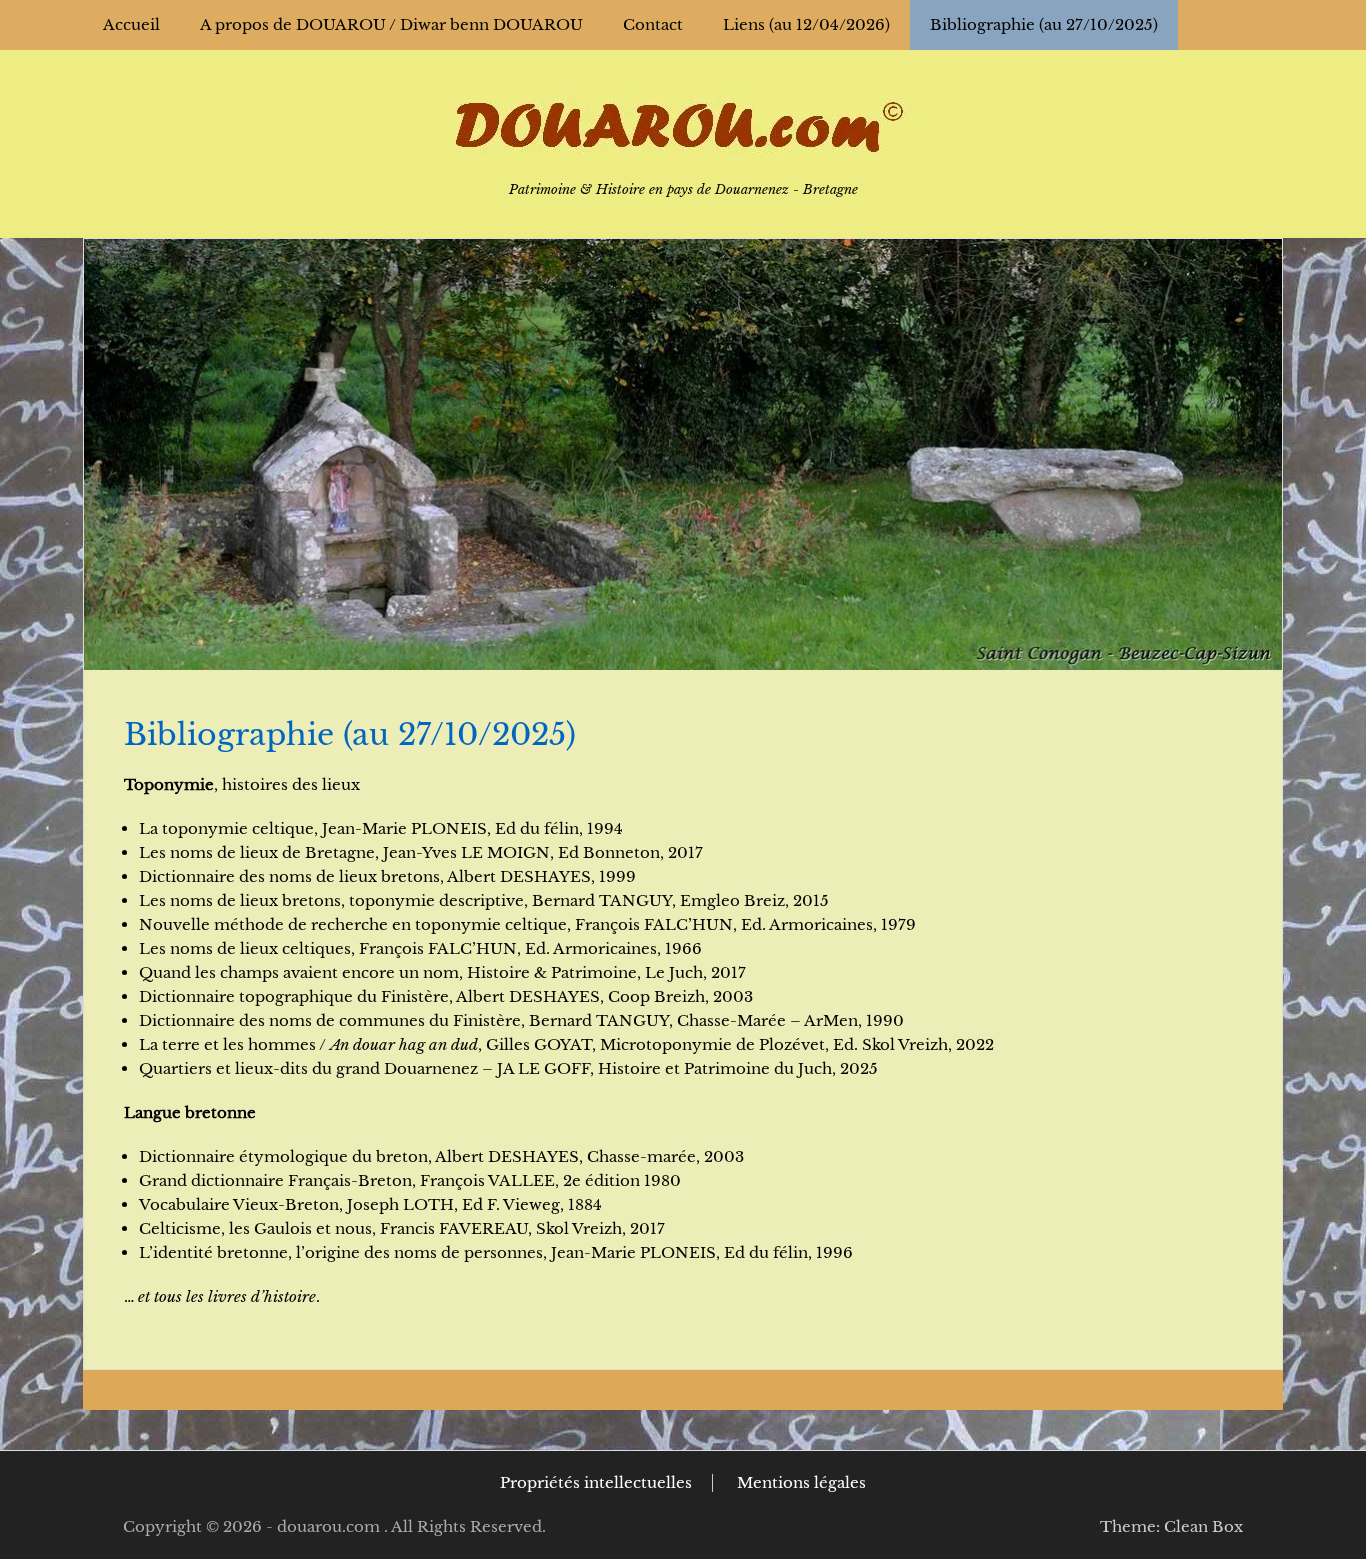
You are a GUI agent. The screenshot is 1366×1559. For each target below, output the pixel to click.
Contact (653, 24)
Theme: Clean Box (1171, 1526)
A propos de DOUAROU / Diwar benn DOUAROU (391, 24)
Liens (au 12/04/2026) (806, 24)
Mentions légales (801, 1483)
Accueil (131, 24)
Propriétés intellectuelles (596, 1483)
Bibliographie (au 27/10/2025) (1044, 24)
